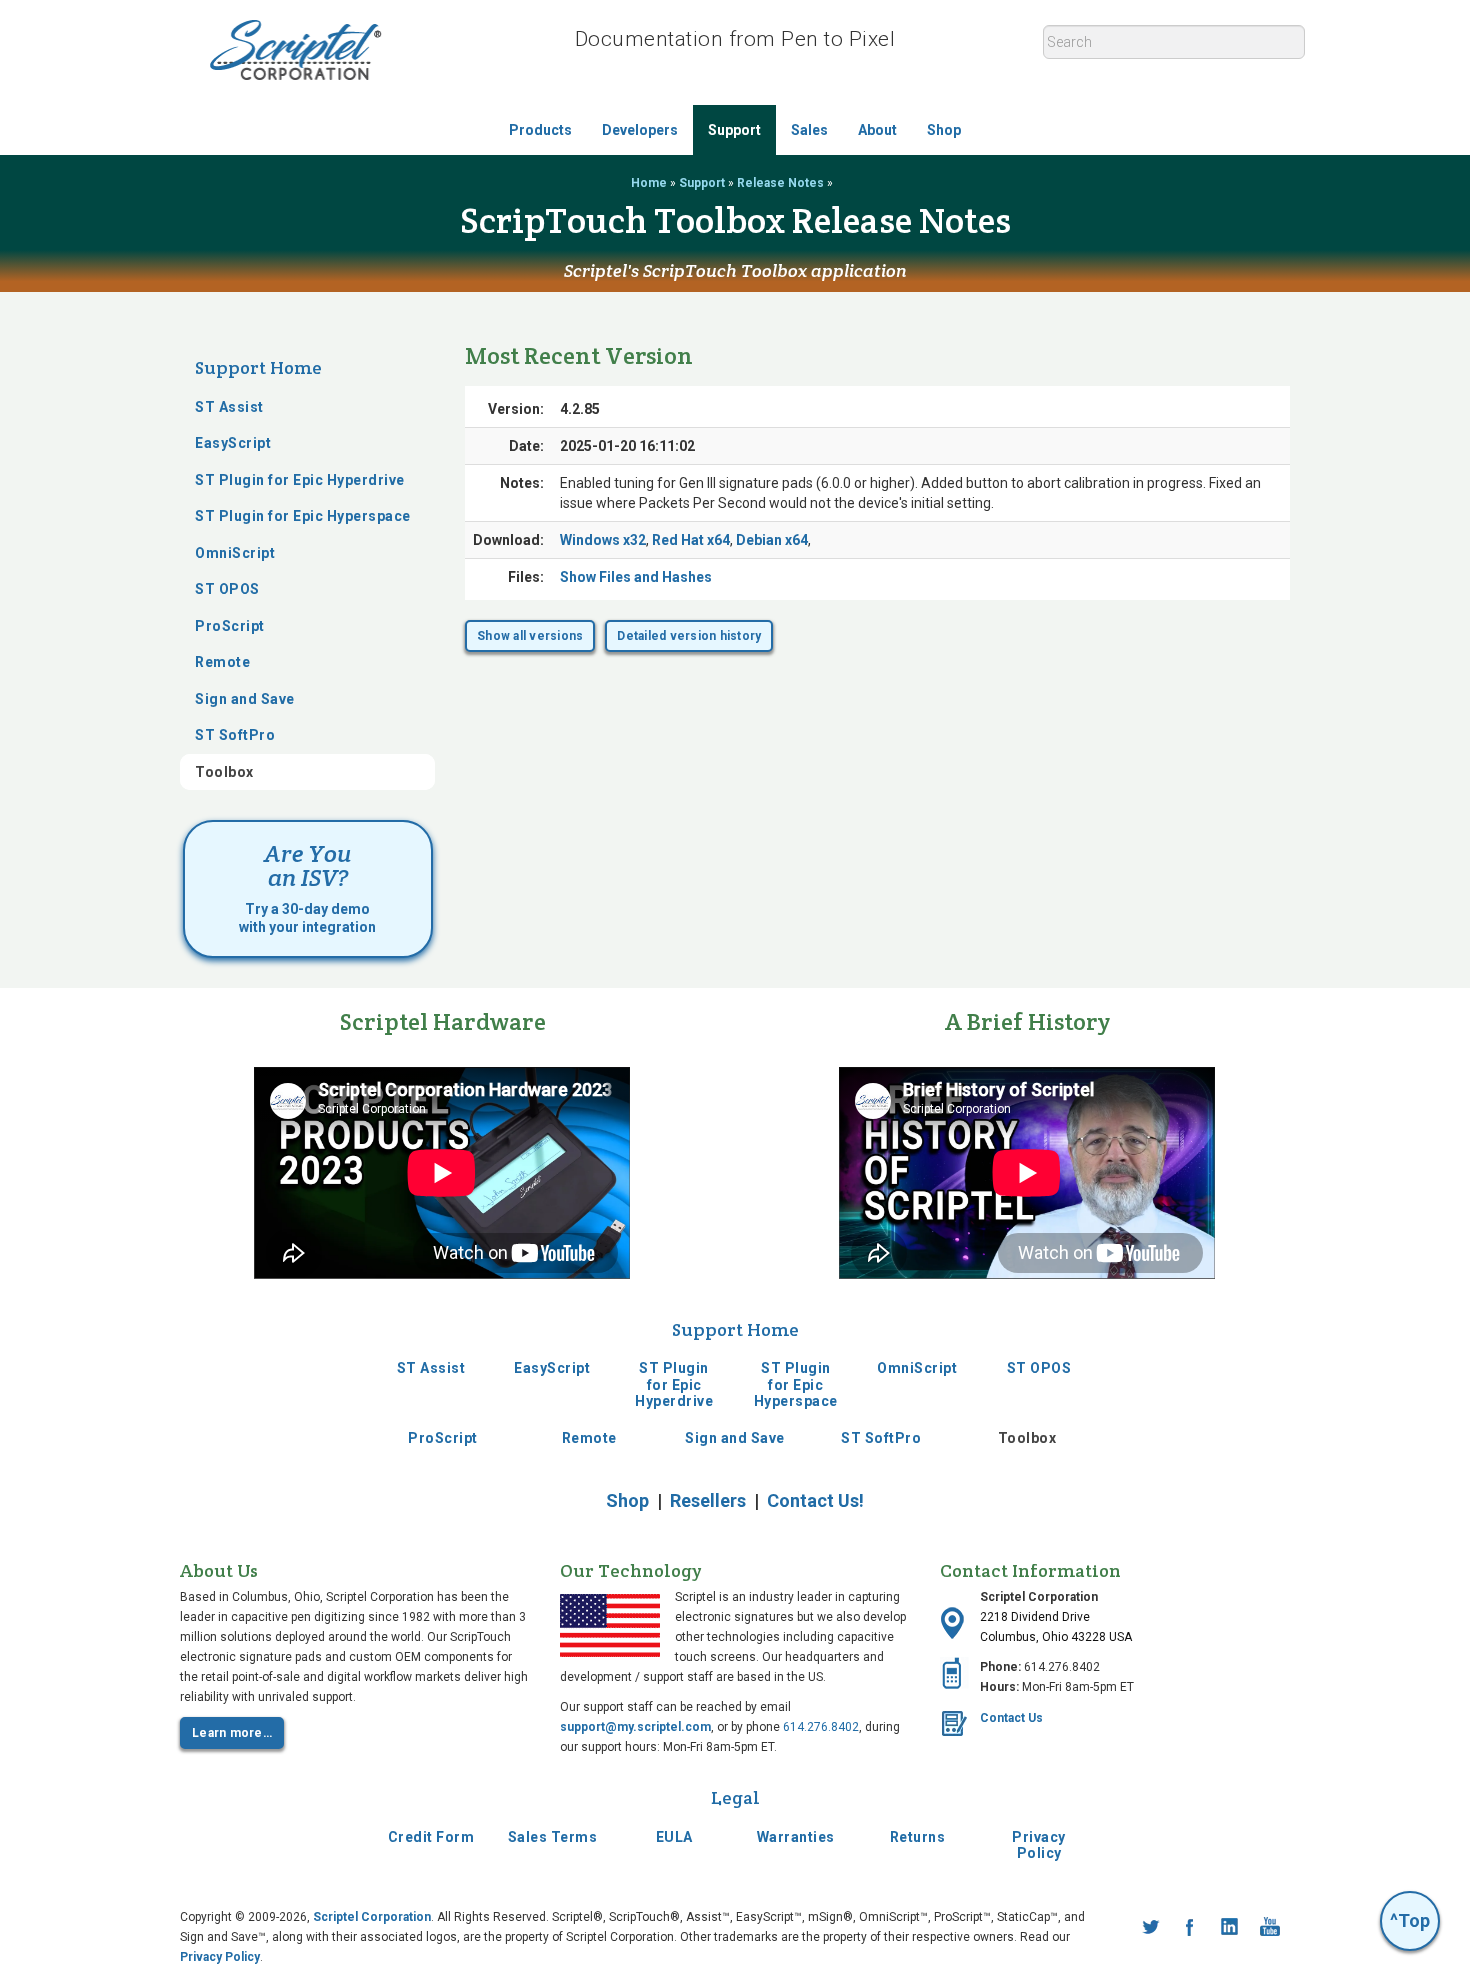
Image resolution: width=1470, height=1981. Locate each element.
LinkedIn (1230, 1927)
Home (649, 183)
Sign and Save (245, 699)
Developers (640, 130)
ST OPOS (227, 589)
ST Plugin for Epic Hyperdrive (300, 480)
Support (734, 130)
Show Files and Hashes (636, 577)
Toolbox (224, 772)
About (877, 130)
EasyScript (233, 443)
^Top (1410, 1920)
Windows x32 (603, 540)
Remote (222, 662)
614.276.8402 (821, 1727)
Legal (735, 1797)
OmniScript (235, 553)
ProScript (230, 626)
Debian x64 (772, 540)
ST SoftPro (235, 735)
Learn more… (232, 1733)
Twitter (1150, 1927)
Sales (809, 130)
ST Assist (229, 407)
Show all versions (530, 636)
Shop (944, 130)
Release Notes (780, 183)
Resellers (708, 1500)
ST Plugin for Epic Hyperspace (303, 516)
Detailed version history (689, 636)
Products (540, 130)
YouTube (1270, 1927)
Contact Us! (815, 1500)
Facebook (1190, 1927)
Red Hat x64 (691, 540)
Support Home (258, 367)
